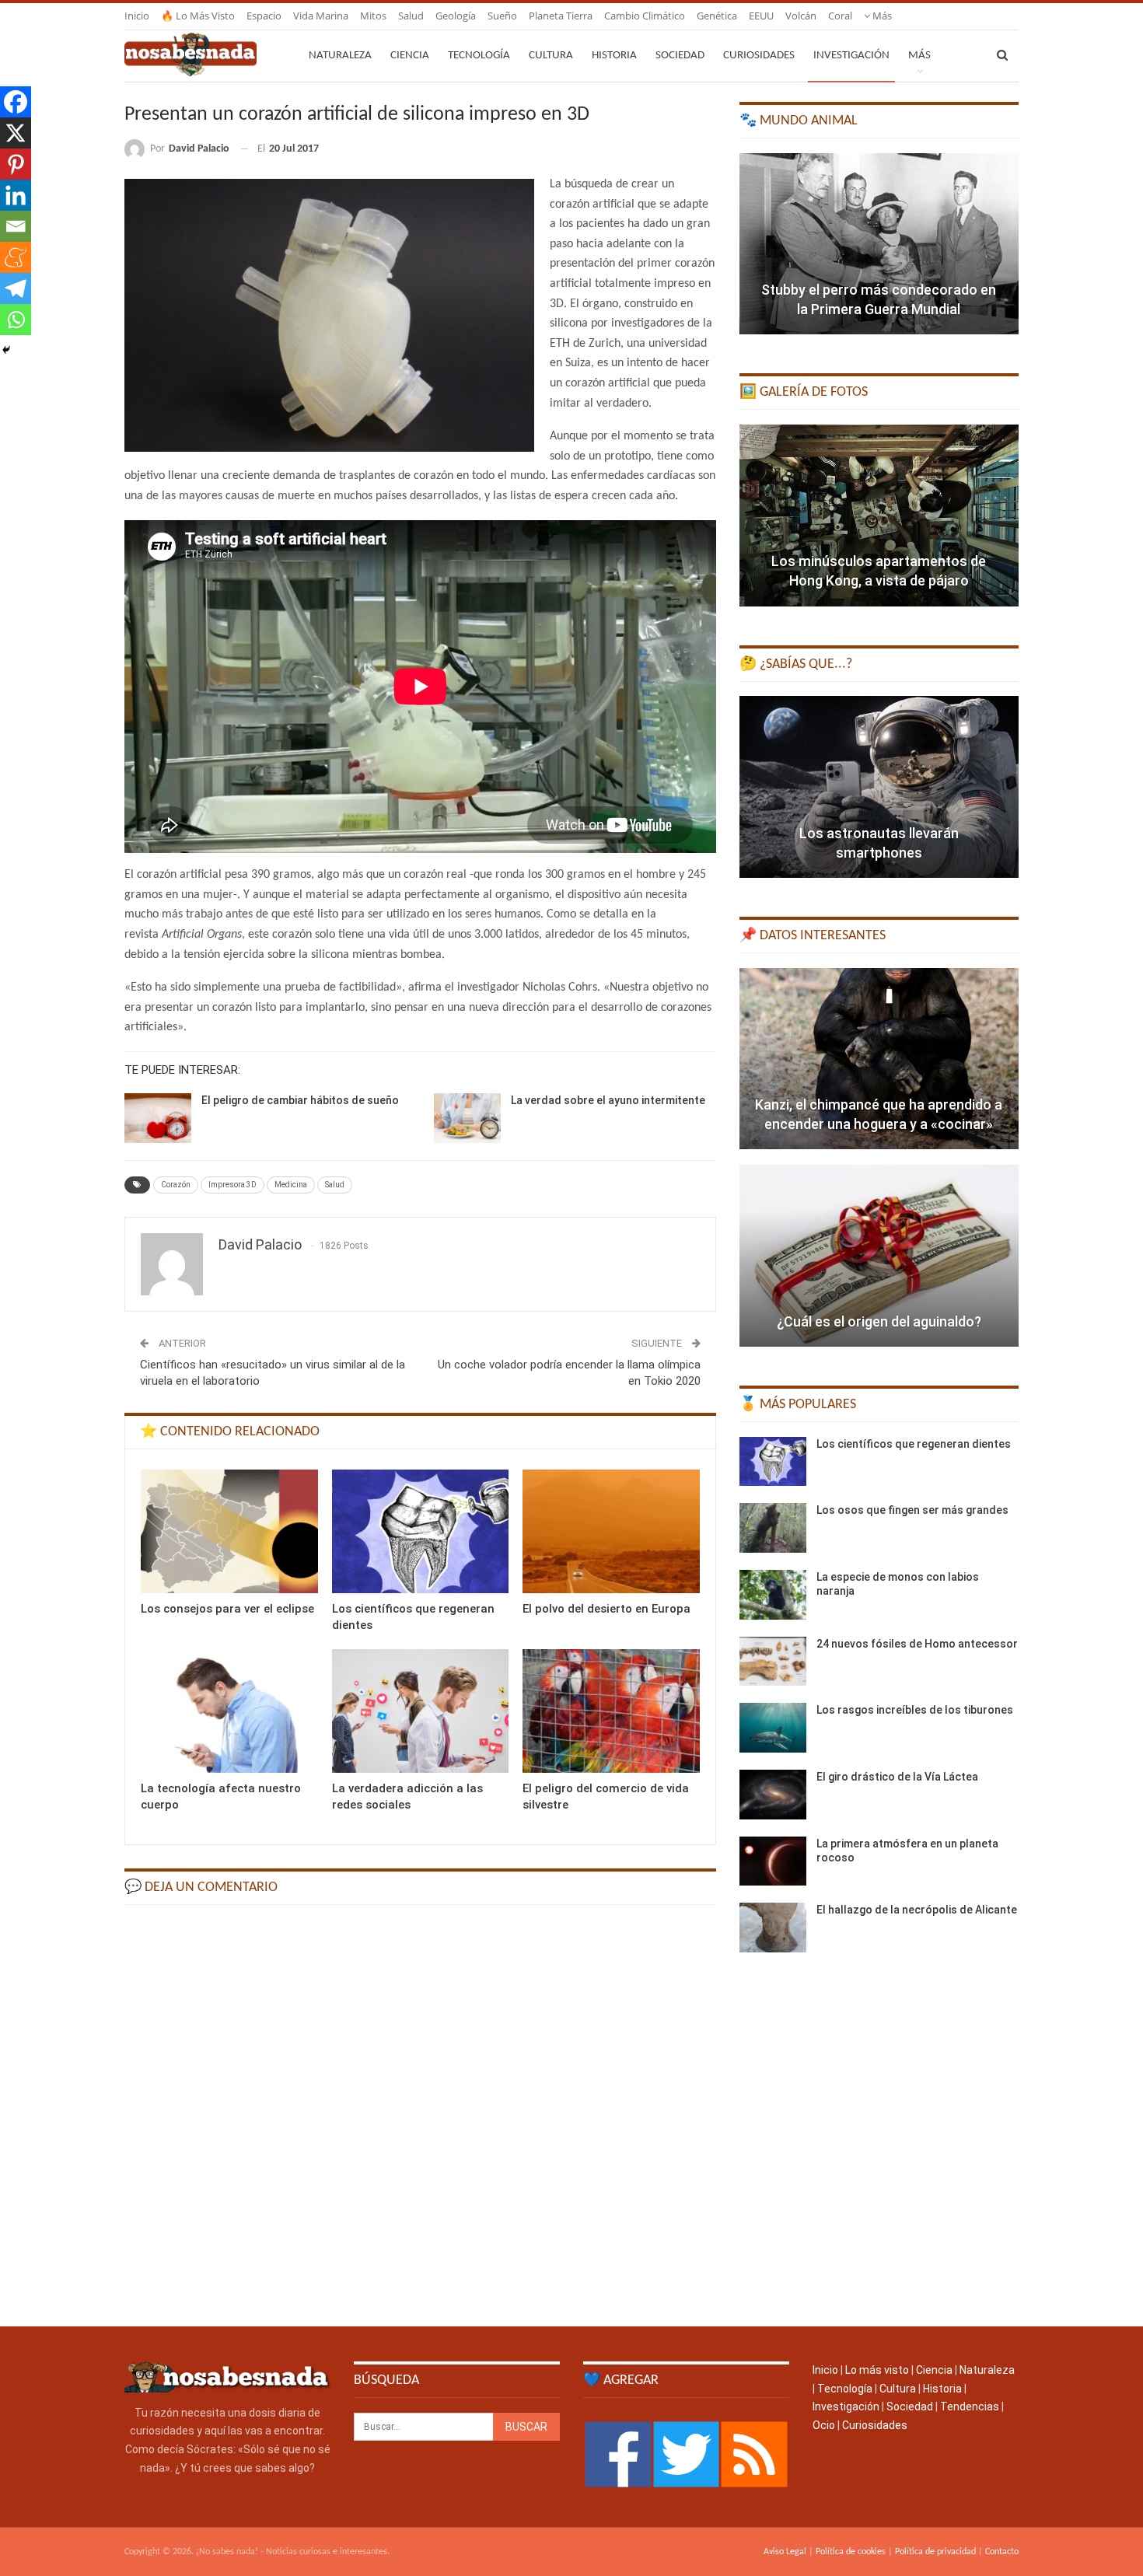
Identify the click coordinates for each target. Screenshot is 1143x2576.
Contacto (1002, 2552)
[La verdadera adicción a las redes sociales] (421, 1711)
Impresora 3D (232, 1185)
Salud (411, 16)
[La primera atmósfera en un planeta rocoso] (773, 1861)
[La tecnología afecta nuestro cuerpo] (229, 1711)
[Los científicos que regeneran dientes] (421, 1531)
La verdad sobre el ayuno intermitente (608, 1100)
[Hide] (6, 350)
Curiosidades (759, 56)
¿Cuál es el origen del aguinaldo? (879, 1321)
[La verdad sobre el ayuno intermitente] (467, 1118)
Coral (840, 16)
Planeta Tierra (561, 16)
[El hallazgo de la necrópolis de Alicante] (773, 1928)
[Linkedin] (16, 195)
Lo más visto (877, 2370)
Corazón (176, 1185)
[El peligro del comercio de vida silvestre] (611, 1711)
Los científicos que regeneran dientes (914, 1444)
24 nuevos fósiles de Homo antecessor (917, 1644)
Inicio (137, 16)
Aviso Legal (785, 2552)
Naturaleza (340, 56)
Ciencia (410, 56)
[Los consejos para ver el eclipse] (229, 1531)
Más (881, 16)
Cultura (551, 56)
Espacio (264, 16)
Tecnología (479, 56)
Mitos (373, 16)
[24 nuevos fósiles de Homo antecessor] (773, 1662)
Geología (456, 16)
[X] (16, 133)
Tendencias (970, 2406)
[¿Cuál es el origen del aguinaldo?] (879, 1256)
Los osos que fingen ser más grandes (912, 1510)
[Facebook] (16, 102)
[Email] (16, 226)
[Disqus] (420, 2114)
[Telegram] (16, 288)
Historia (614, 56)
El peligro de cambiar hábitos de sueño (300, 1100)
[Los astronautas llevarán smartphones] (879, 787)
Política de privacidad (935, 2552)
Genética (717, 16)
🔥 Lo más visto (198, 16)
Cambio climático (645, 16)
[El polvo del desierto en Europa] (611, 1531)
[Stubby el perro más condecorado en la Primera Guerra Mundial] (879, 244)
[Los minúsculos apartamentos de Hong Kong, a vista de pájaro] (879, 516)
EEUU (761, 16)
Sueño (502, 16)
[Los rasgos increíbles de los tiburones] (773, 1728)
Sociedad (680, 56)
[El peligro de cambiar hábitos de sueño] (158, 1118)
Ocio (824, 2425)
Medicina (291, 1185)
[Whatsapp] (16, 320)
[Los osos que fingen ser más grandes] (773, 1528)
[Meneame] (16, 257)
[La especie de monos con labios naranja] (773, 1595)
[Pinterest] (16, 164)
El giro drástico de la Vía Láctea (897, 1777)
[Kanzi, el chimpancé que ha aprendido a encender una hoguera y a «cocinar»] (879, 1059)
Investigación (851, 56)
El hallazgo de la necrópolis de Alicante (917, 1910)
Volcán (801, 16)
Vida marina (321, 16)
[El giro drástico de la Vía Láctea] (773, 1795)
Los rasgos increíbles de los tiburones (915, 1710)
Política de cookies (851, 2552)
